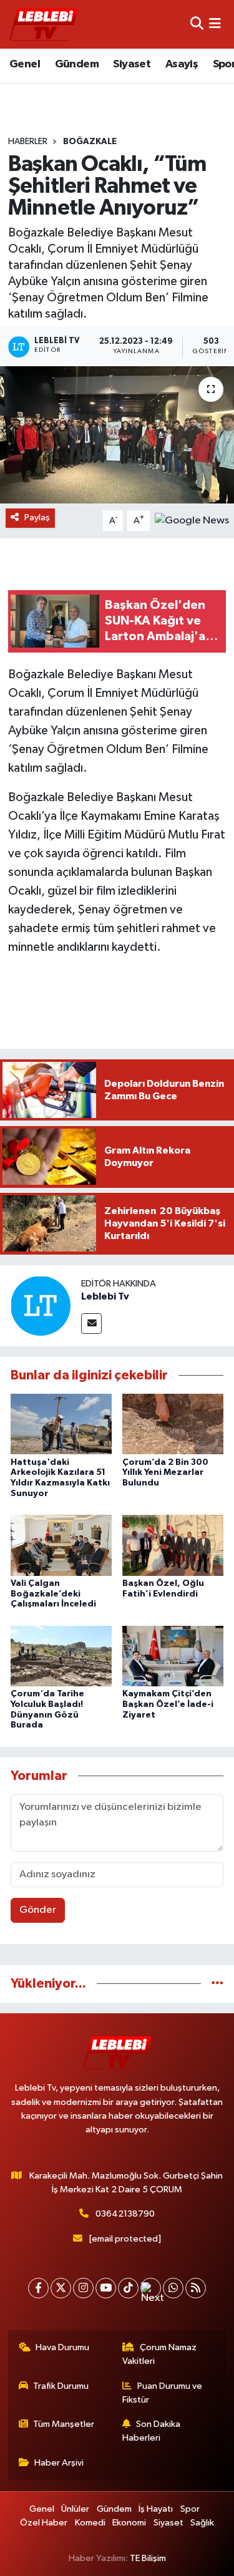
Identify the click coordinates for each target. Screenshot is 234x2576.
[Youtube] (106, 2288)
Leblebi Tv (105, 1296)
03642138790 (125, 2214)
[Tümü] (217, 1984)
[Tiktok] (128, 2288)
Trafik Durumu (61, 2386)
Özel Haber (44, 2523)
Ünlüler (75, 2509)
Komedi (90, 2523)
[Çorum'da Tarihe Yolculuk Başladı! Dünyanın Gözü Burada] (61, 1655)
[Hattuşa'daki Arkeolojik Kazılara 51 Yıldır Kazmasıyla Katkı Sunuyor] (61, 1424)
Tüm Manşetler (64, 2424)
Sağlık (202, 2523)
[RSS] (196, 2288)
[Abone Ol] (192, 521)
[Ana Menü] (215, 24)
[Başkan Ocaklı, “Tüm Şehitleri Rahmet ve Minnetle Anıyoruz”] (117, 435)
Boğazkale (90, 142)
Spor (190, 2509)
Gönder (38, 1910)
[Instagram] (83, 2288)
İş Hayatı (156, 2509)
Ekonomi (129, 2523)
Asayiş (182, 64)
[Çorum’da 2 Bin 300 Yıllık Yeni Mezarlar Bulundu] (173, 1424)
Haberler (28, 142)
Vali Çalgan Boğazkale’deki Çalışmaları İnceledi (53, 1594)
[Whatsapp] (173, 2288)
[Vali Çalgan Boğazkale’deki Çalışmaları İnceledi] (61, 1545)
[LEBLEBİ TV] (44, 24)
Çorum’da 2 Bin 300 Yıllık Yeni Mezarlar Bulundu (165, 1473)
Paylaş (37, 518)
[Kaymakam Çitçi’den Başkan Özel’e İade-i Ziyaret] (173, 1655)
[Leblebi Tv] (41, 1305)
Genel (25, 64)
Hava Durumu (62, 2347)
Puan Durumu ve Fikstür (162, 2393)
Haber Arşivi (59, 2463)
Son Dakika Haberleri (151, 2431)
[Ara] (197, 24)
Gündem (77, 64)
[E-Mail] (91, 1324)
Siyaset (132, 64)
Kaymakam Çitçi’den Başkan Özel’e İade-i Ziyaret (168, 1704)
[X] (61, 2288)
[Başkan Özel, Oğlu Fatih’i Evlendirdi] (173, 1545)
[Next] (151, 2288)
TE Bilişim (148, 2558)
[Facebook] (38, 2288)
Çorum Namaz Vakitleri (159, 2354)
